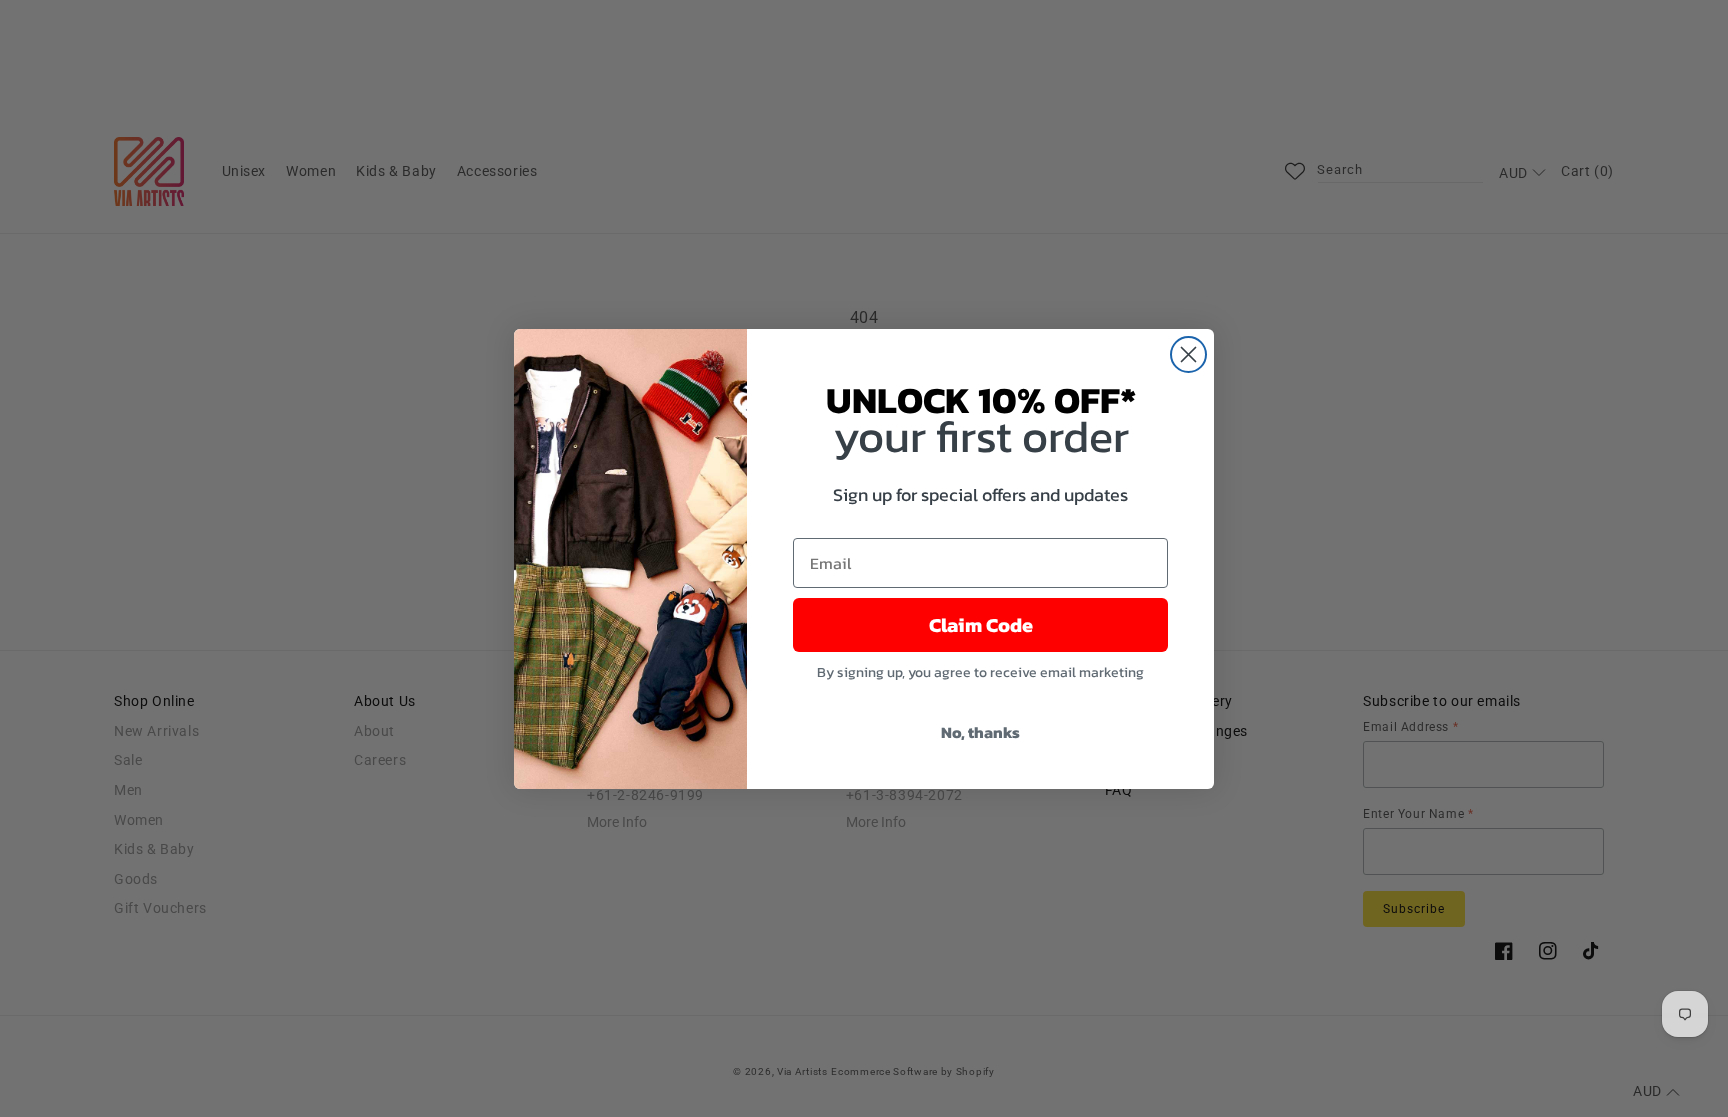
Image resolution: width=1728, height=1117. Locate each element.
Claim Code (981, 625)
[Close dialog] (1188, 354)
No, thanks (980, 732)
